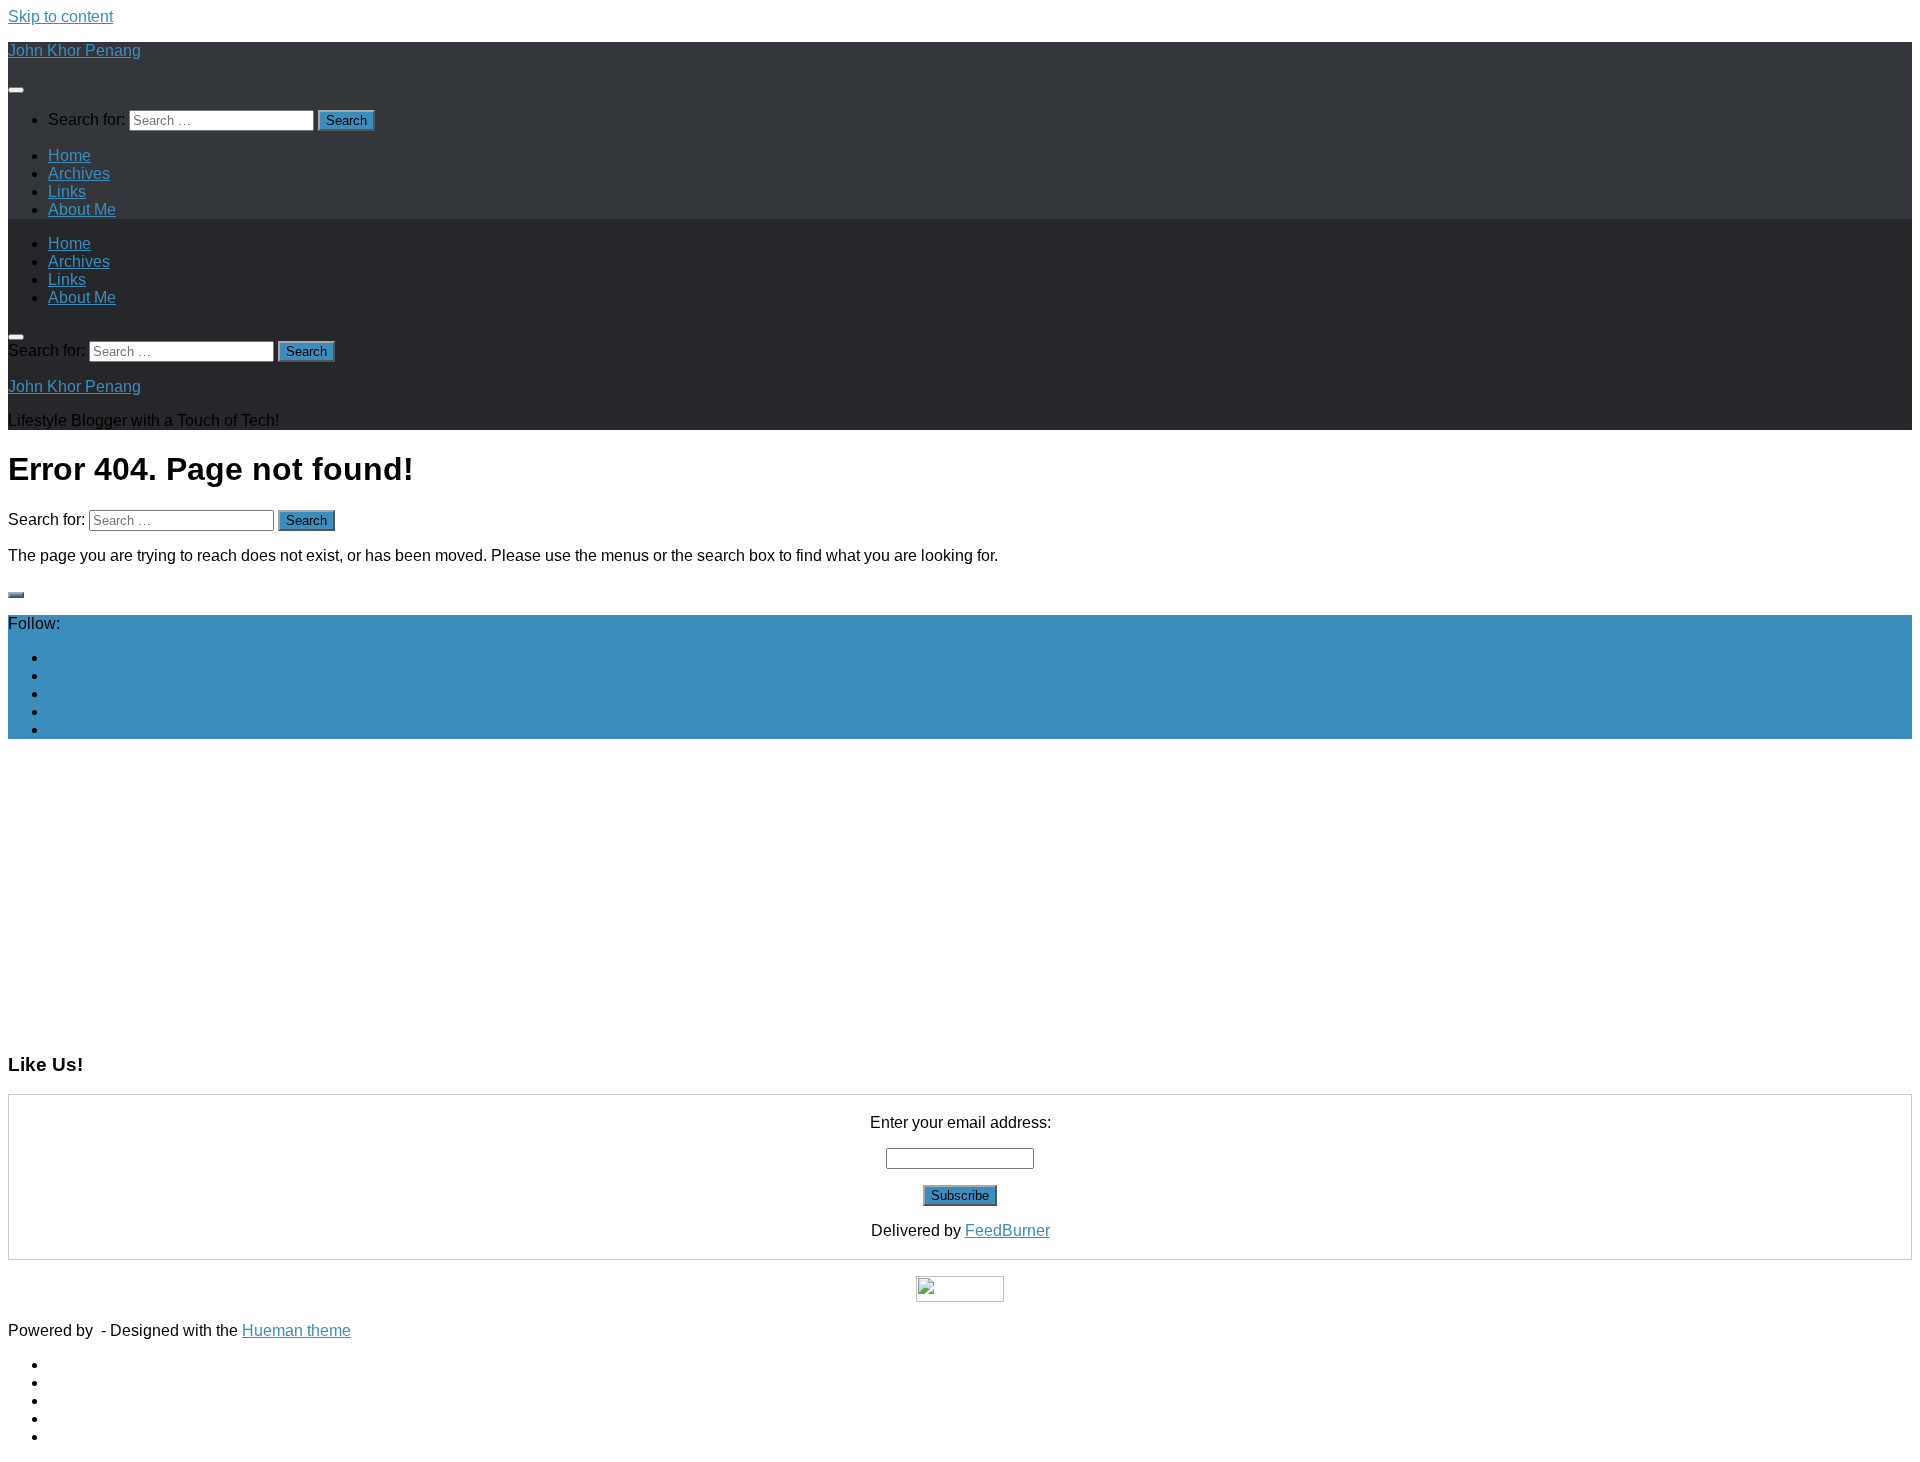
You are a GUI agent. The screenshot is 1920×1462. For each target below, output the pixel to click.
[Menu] (16, 90)
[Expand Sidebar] (16, 595)
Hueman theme (296, 1330)
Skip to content (60, 16)
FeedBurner (1007, 1230)
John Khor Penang (74, 50)
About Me (82, 209)
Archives (79, 173)
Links (67, 191)
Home (69, 155)
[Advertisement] (608, 895)
